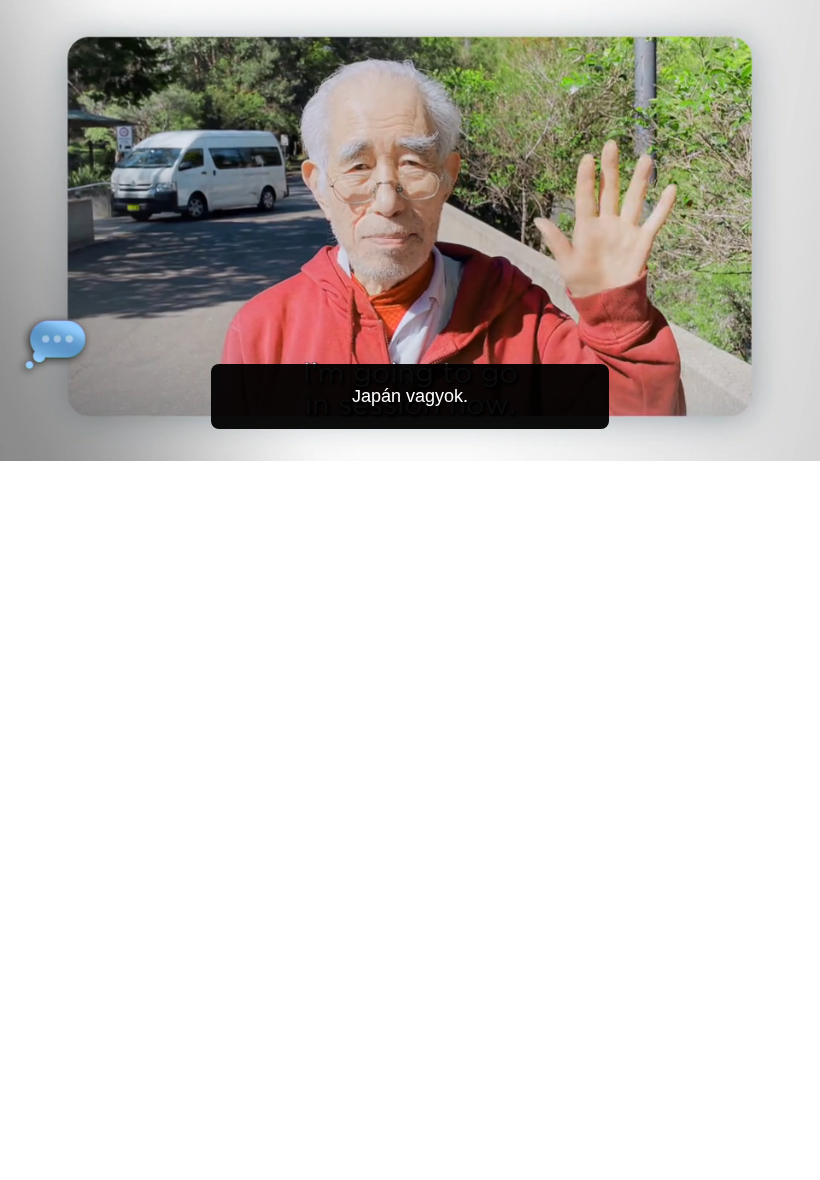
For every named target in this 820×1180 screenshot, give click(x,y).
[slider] (424, 441)
